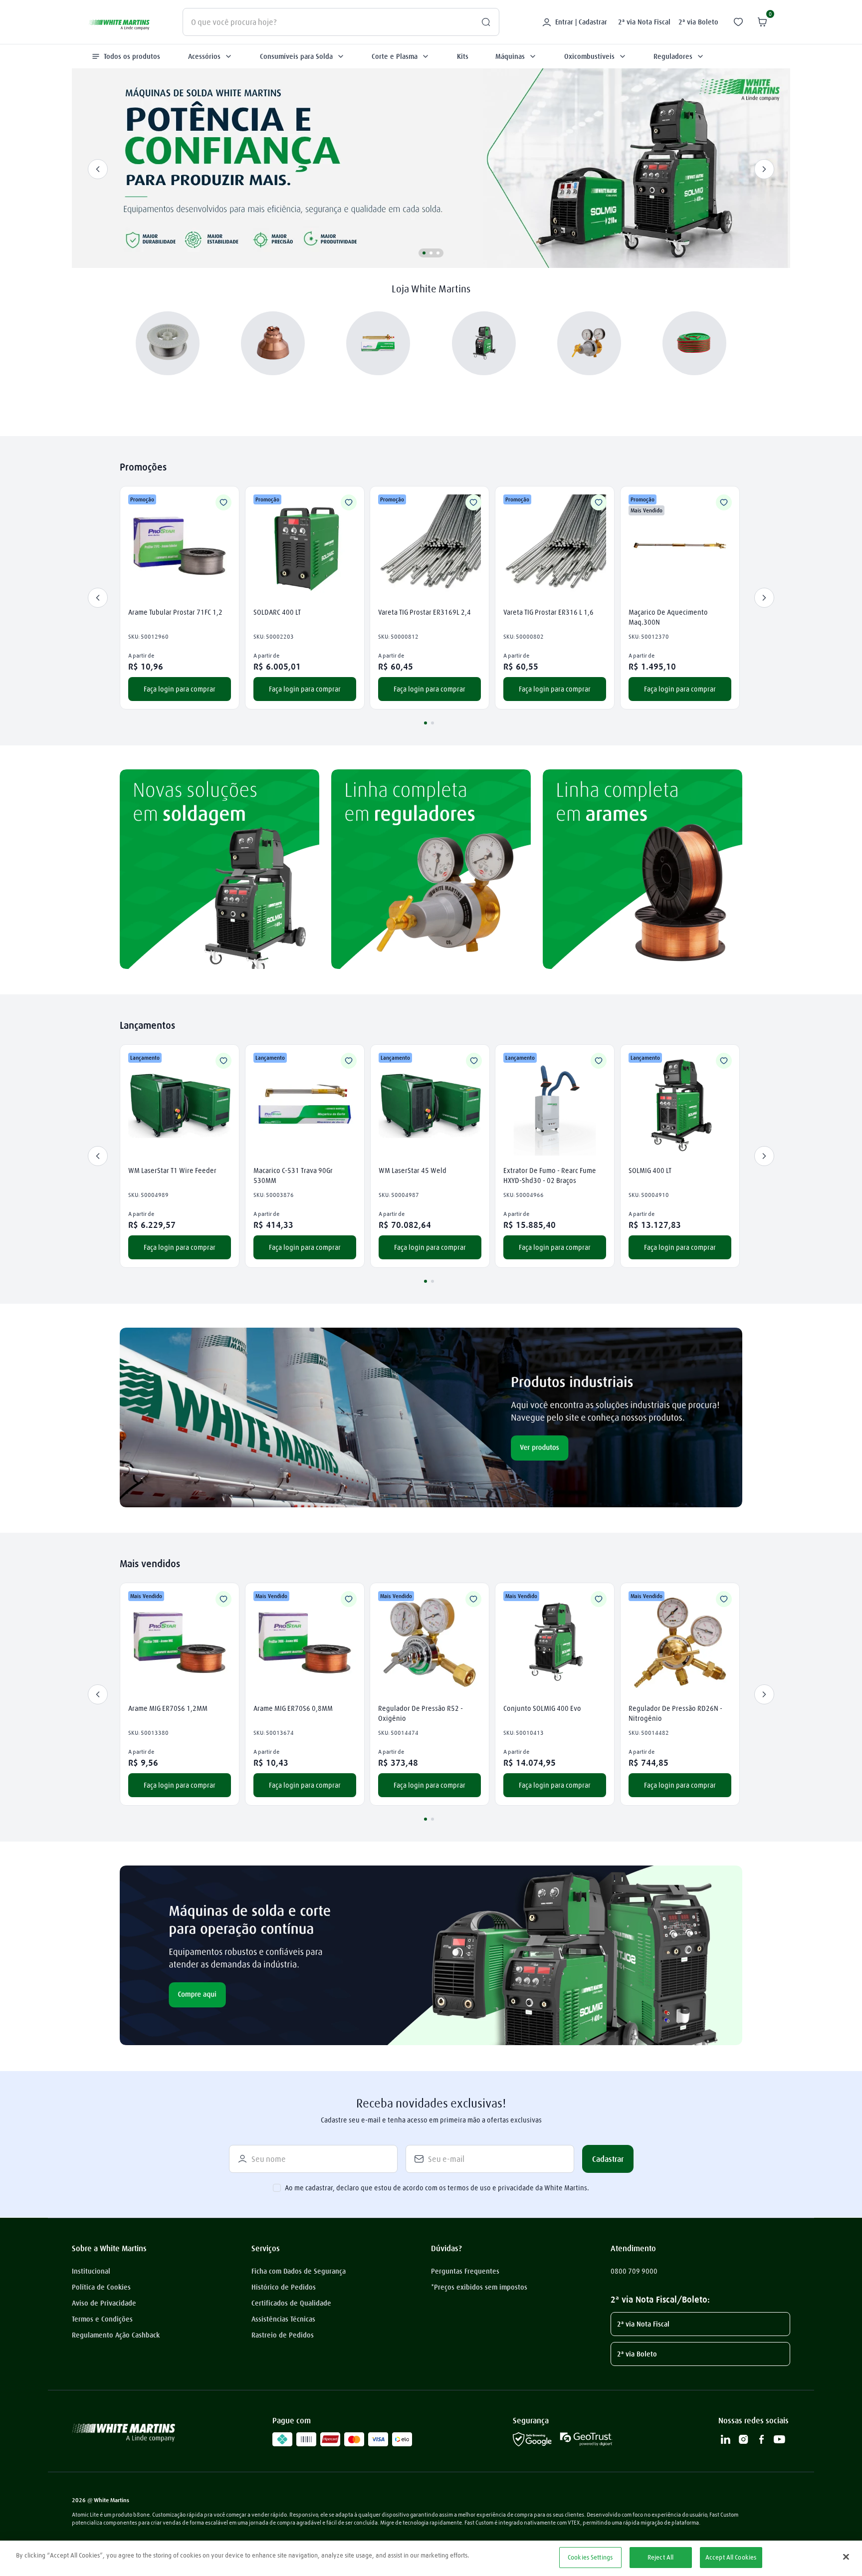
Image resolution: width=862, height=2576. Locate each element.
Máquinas (510, 56)
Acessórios (204, 56)
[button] (424, 253)
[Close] (846, 2557)
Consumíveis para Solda (296, 56)
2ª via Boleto (698, 22)
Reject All (660, 2557)
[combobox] (341, 22)
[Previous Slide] (98, 169)
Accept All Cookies (731, 2557)
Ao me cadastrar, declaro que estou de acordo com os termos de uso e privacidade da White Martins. (437, 2188)
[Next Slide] (764, 169)
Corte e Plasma (395, 56)
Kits (463, 56)
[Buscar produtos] (482, 22)
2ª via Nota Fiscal (644, 22)
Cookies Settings (590, 2557)
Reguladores (673, 56)
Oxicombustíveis (589, 56)
